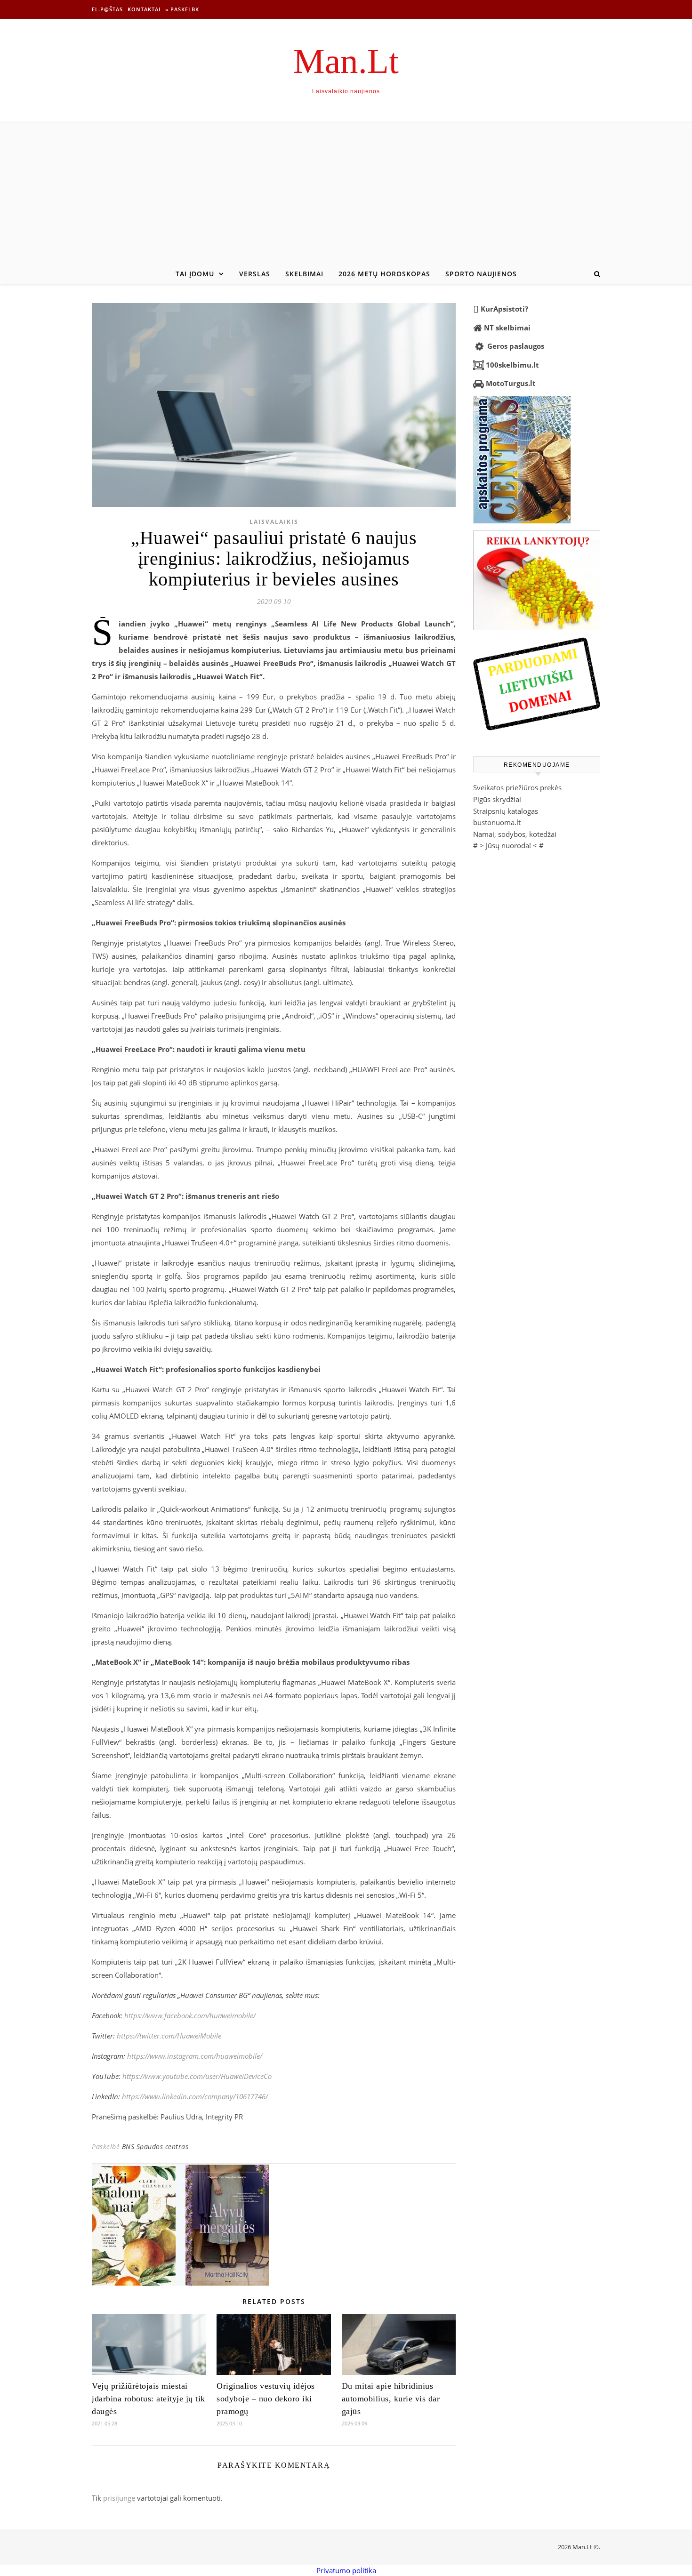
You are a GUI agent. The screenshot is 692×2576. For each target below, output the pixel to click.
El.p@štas (107, 9)
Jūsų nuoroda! (508, 845)
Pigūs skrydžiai (497, 799)
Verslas (255, 274)
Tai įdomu (195, 274)
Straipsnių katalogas (506, 811)
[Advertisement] (346, 193)
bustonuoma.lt (497, 822)
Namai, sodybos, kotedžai (515, 834)
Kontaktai (144, 9)
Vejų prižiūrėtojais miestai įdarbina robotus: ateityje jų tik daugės (149, 2399)
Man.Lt (346, 61)
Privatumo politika (346, 2570)
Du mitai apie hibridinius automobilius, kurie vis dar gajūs (391, 2399)
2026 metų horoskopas (384, 274)
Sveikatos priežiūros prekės (517, 787)
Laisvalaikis (274, 522)
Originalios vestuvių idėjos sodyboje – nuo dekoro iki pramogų (266, 2399)
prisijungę (119, 2498)
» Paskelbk (182, 9)
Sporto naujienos (481, 274)
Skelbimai (304, 274)
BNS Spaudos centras (155, 2147)
